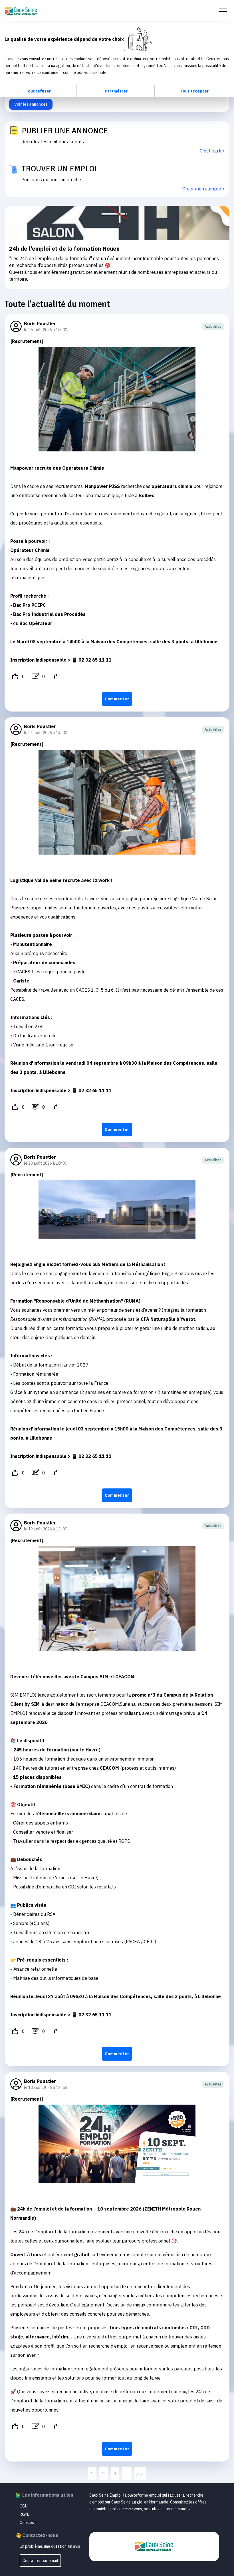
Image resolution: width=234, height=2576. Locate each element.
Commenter (117, 699)
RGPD (25, 2514)
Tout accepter (194, 91)
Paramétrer (116, 91)
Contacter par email (40, 2561)
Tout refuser (38, 91)
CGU (24, 2506)
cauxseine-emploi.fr (21, 11)
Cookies (27, 2523)
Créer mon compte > (204, 189)
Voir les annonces (31, 104)
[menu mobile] (223, 11)
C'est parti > (212, 151)
